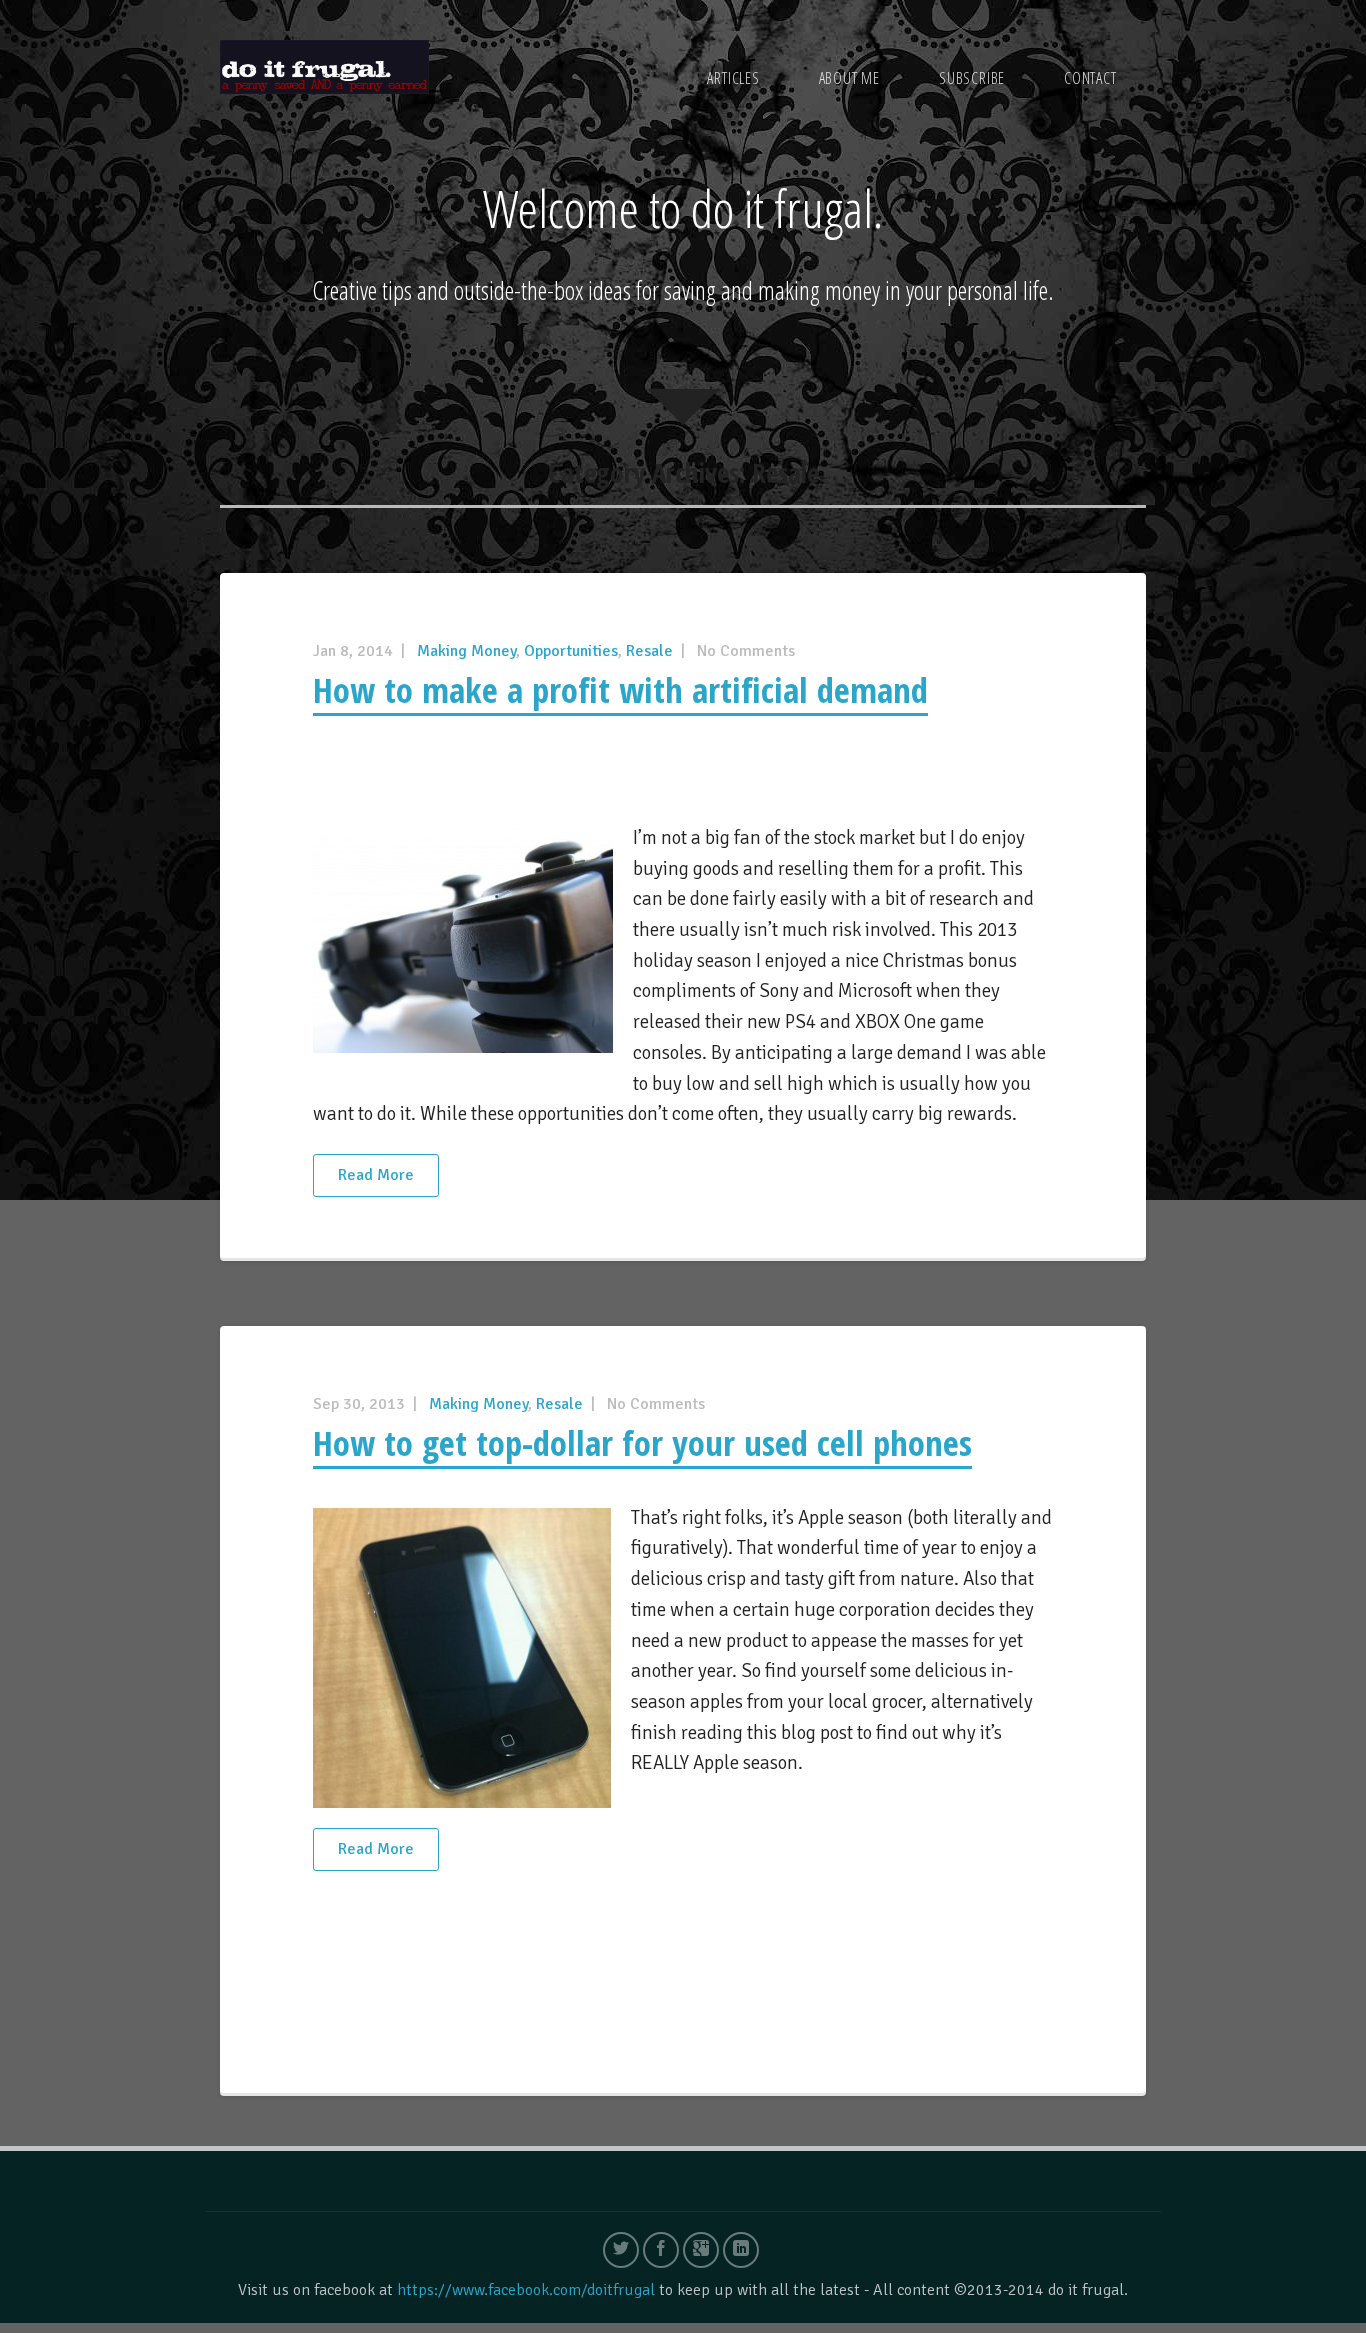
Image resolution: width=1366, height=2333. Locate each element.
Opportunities (571, 651)
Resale (649, 651)
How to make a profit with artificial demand (620, 689)
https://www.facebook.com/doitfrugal (526, 2290)
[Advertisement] (683, 780)
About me (849, 78)
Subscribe (972, 78)
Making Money (466, 651)
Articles (733, 78)
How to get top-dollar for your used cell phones (642, 1442)
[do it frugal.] (324, 66)
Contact (1090, 78)
